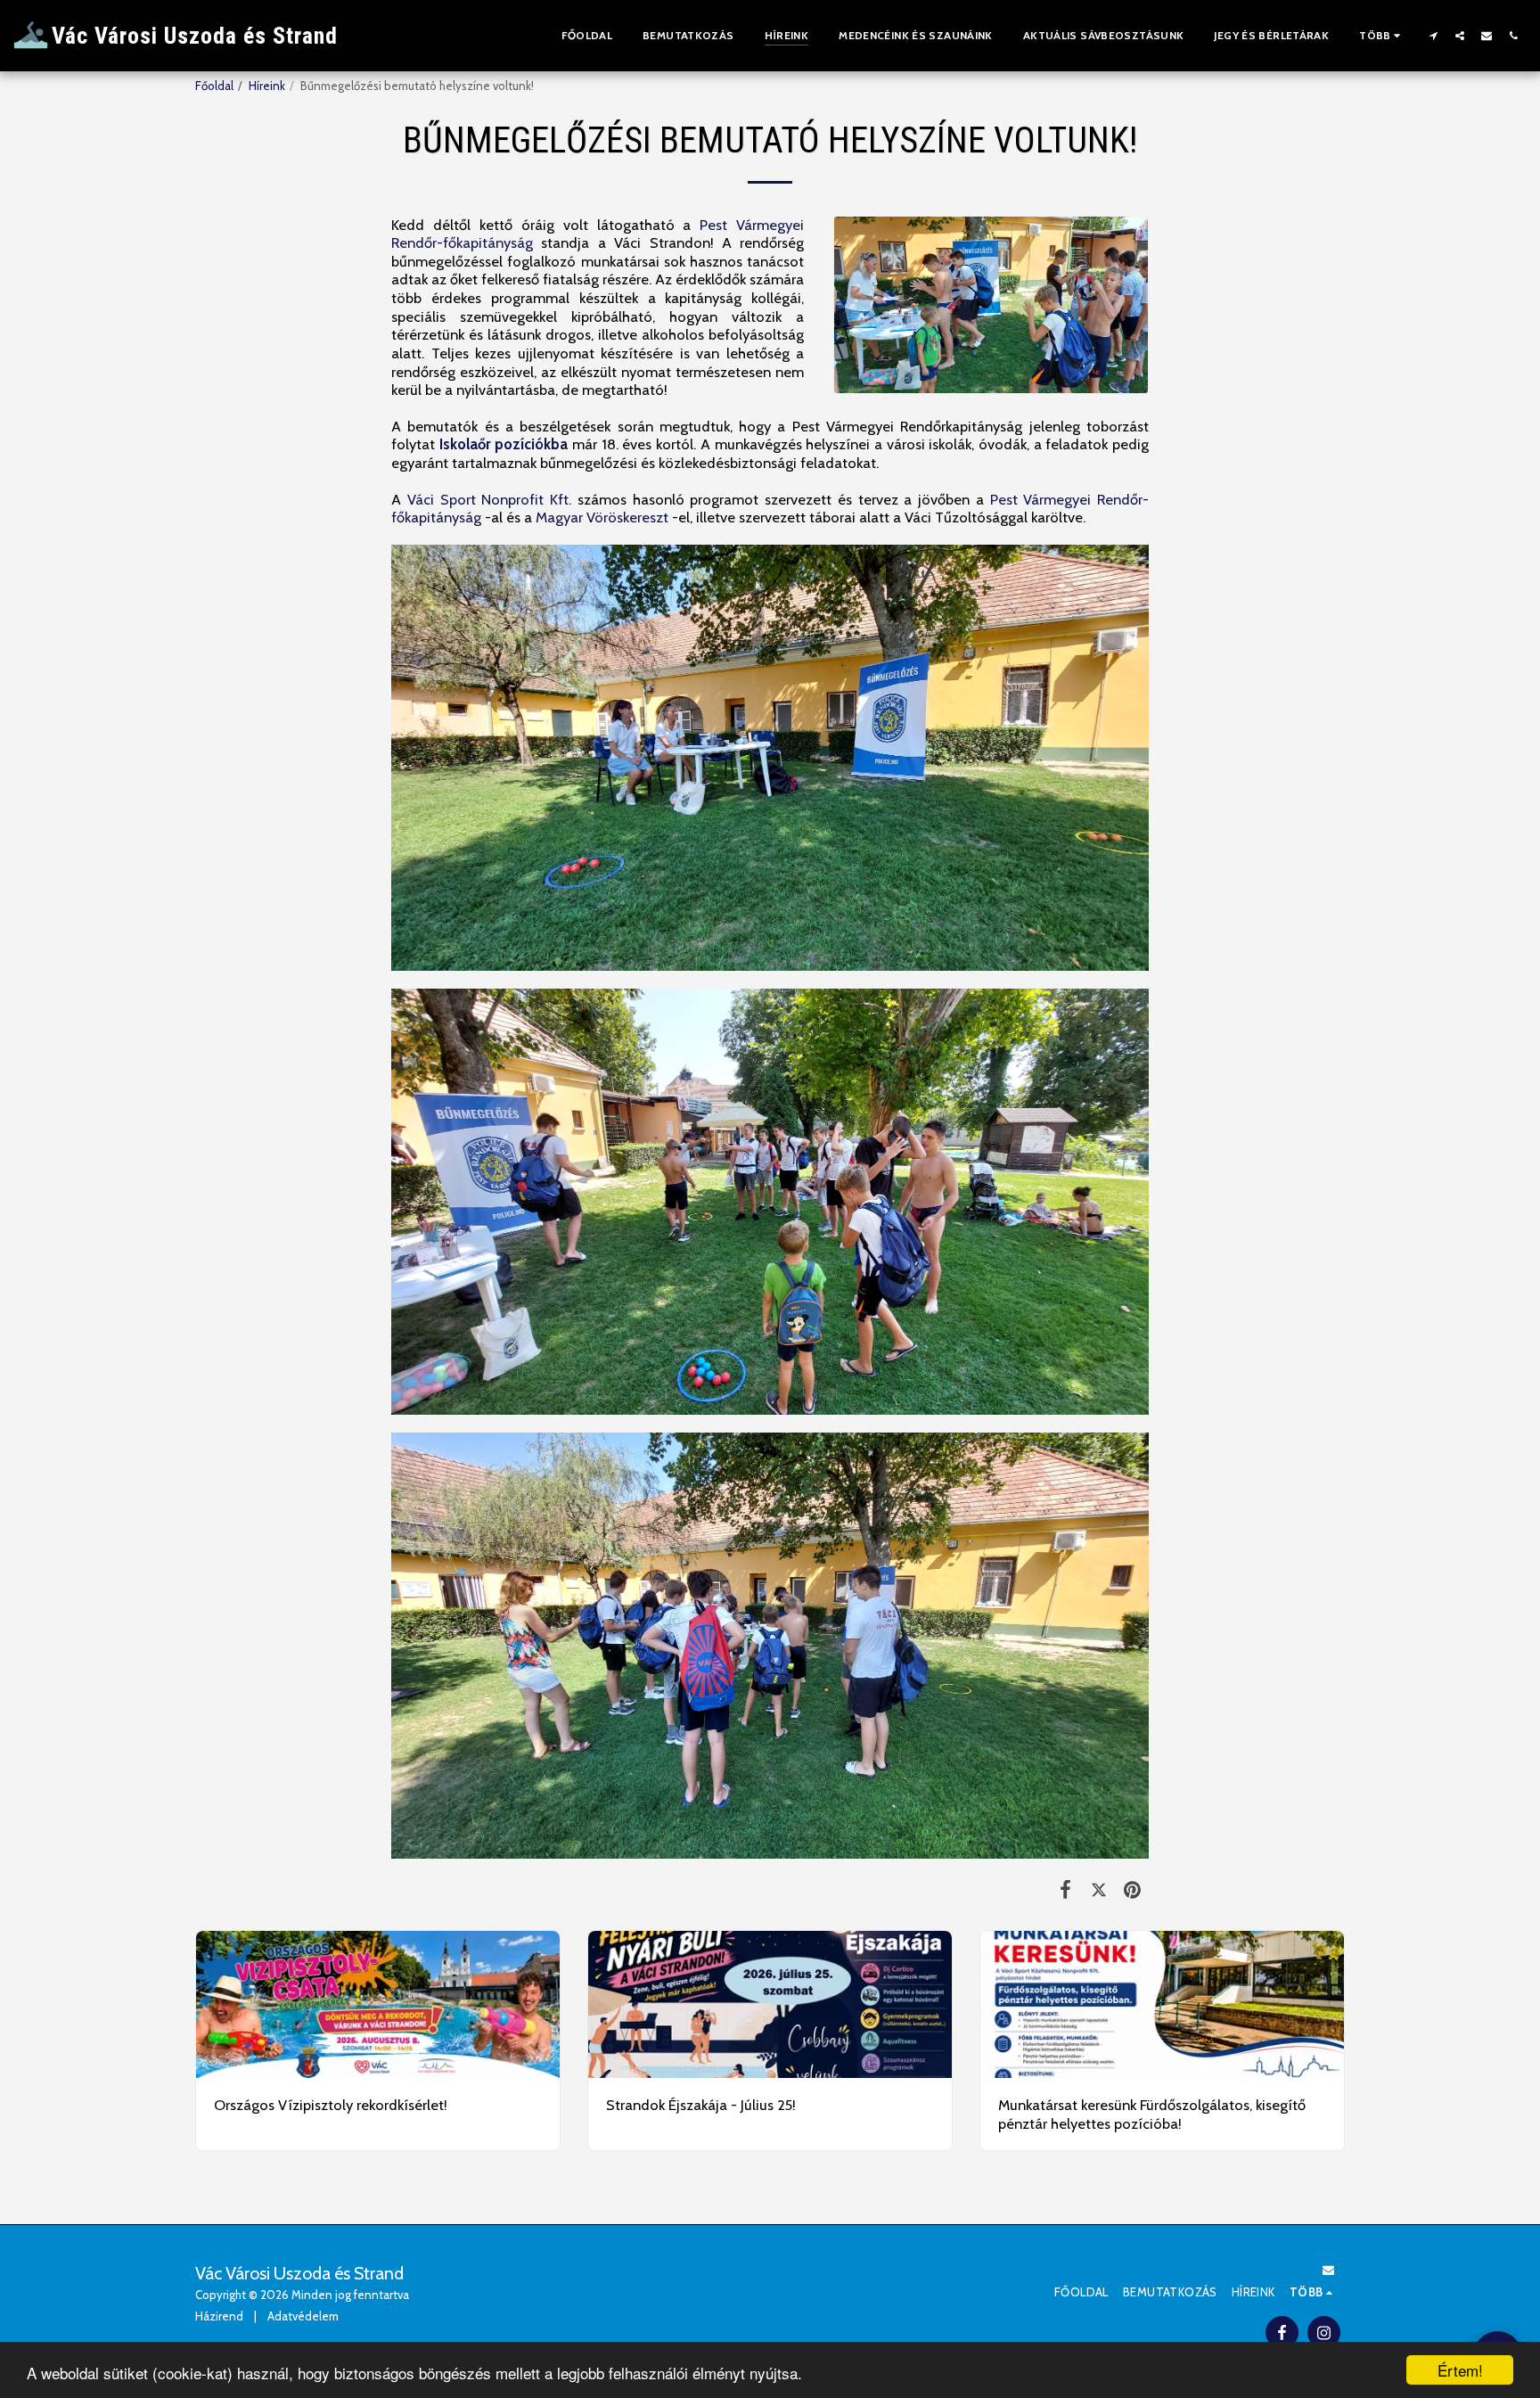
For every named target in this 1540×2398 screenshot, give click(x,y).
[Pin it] (1132, 1889)
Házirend (219, 2316)
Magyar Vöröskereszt (602, 517)
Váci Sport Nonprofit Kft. (489, 499)
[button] (1433, 35)
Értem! (1460, 2370)
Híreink (267, 86)
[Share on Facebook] (1065, 1889)
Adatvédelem (303, 2316)
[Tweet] (1098, 1889)
